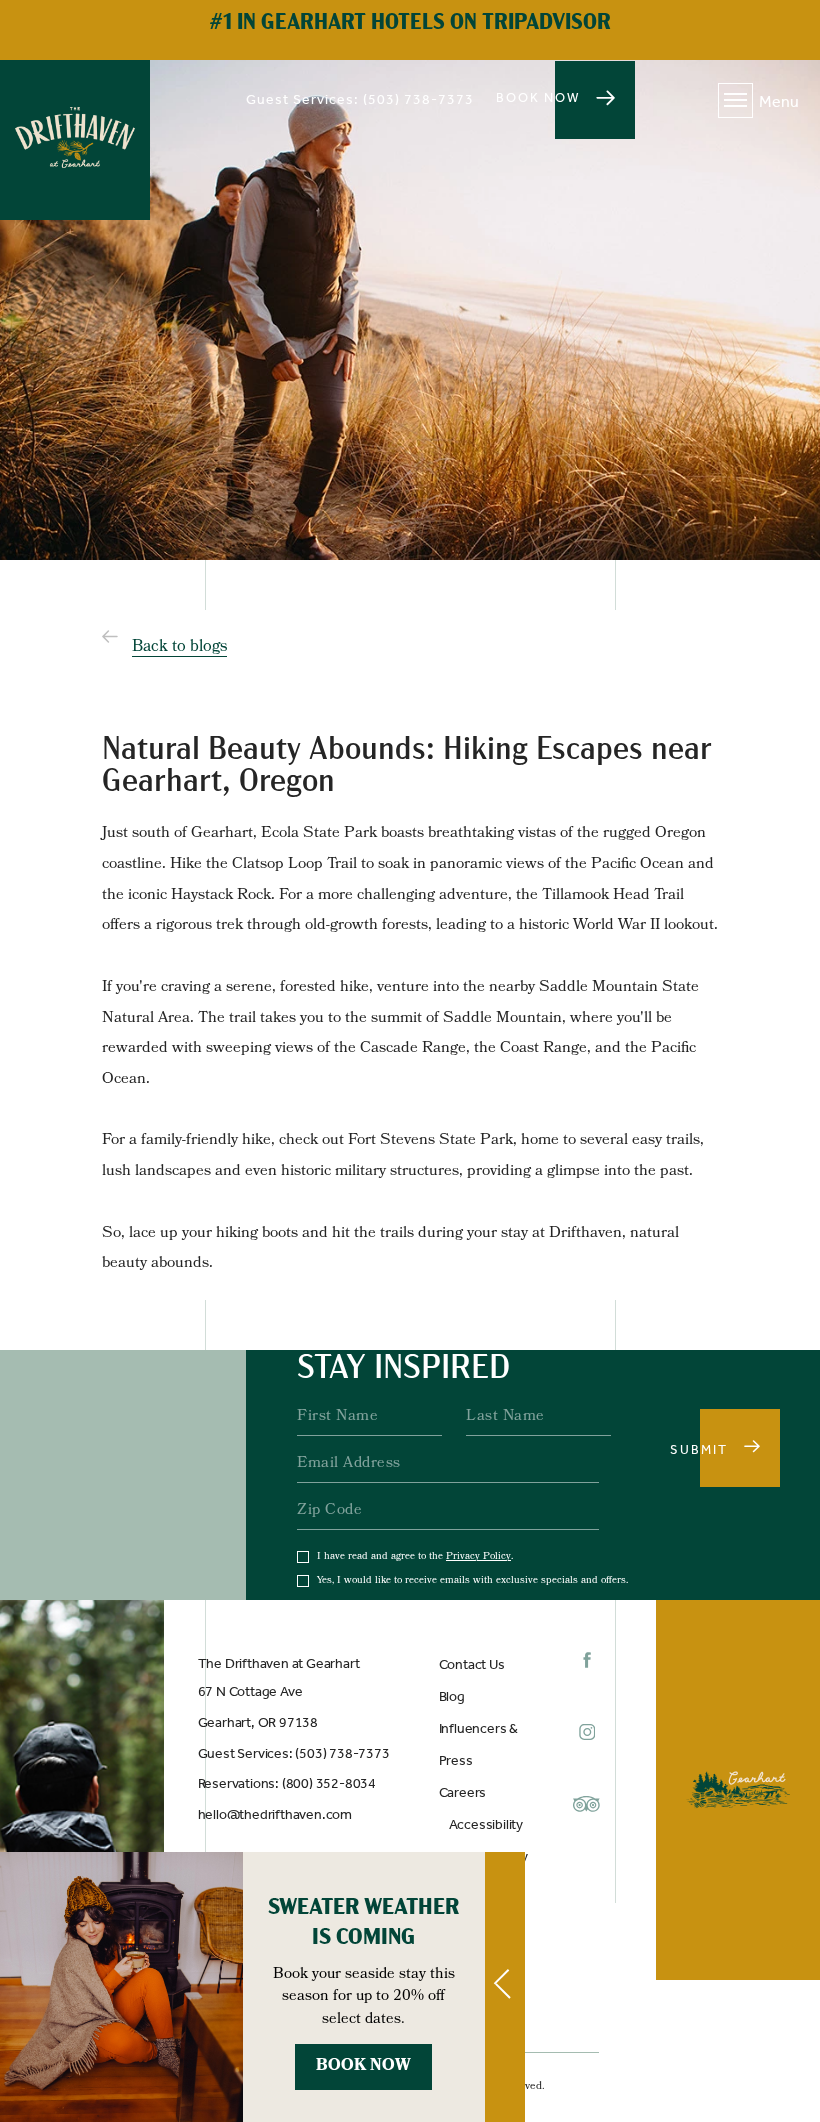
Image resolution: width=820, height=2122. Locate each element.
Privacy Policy (478, 1557)
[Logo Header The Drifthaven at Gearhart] (75, 140)
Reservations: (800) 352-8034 (287, 1783)
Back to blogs (179, 647)
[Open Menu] (735, 100)
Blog (452, 1696)
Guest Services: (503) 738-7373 (294, 1753)
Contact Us (472, 1664)
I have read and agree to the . (414, 1557)
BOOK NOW (538, 97)
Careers (463, 1792)
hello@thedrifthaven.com (275, 1814)
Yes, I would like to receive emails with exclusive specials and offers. (472, 1581)
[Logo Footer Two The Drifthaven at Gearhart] (738, 1790)
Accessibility (486, 1824)
